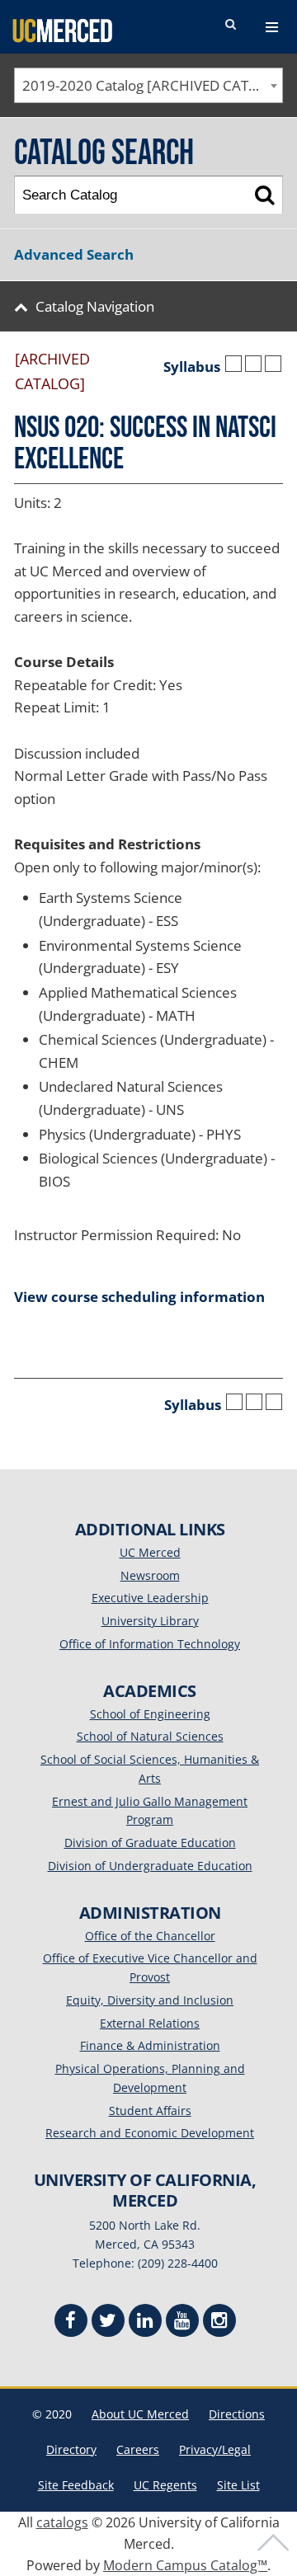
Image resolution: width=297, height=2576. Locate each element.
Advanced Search (74, 254)
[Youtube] (182, 2322)
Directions (237, 2414)
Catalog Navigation (95, 306)
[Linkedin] (145, 2322)
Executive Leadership (150, 1598)
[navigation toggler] (272, 27)
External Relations (150, 2023)
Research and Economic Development (150, 2133)
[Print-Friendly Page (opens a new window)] (253, 364)
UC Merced (150, 1552)
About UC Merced (140, 2414)
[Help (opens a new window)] (273, 364)
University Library (150, 1621)
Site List (238, 2485)
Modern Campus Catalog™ (185, 2565)
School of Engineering (150, 1714)
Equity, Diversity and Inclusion (150, 2000)
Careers (138, 2449)
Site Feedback (76, 2485)
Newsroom (150, 1575)
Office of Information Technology (150, 1644)
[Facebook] (71, 2322)
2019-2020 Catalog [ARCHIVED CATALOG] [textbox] (152, 85)
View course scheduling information (139, 1297)
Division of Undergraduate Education (150, 1866)
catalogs (62, 2522)
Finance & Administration (150, 2045)
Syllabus (192, 367)
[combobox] (148, 85)
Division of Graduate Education (150, 1843)
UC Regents (165, 2485)
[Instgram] (219, 2322)
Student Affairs (150, 2111)
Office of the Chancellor (150, 1936)
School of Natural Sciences (150, 1736)
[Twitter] (108, 2322)
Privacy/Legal (215, 2449)
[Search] (264, 195)
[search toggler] (230, 25)
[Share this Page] (233, 364)
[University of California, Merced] (62, 30)
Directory (71, 2449)
